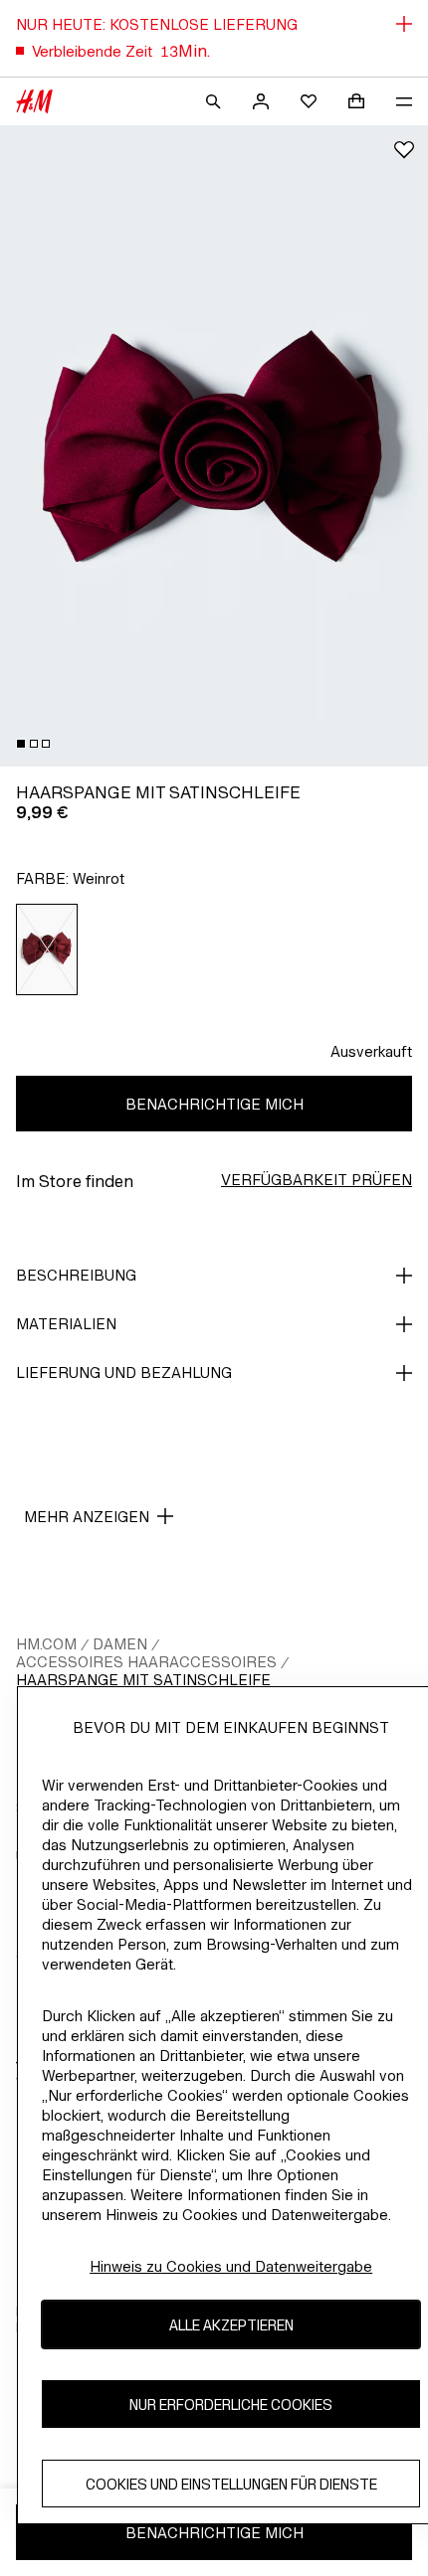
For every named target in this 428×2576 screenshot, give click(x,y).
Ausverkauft (371, 1051)
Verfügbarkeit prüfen (317, 1180)
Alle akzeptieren (231, 2325)
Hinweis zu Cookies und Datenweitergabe (231, 2266)
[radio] (47, 949)
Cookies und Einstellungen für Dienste (231, 2484)
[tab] (21, 744)
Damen (120, 1644)
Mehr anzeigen (87, 1517)
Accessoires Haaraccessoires (146, 1662)
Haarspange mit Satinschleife (143, 1680)
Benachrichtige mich (214, 1104)
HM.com (46, 1644)
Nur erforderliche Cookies (231, 2404)
